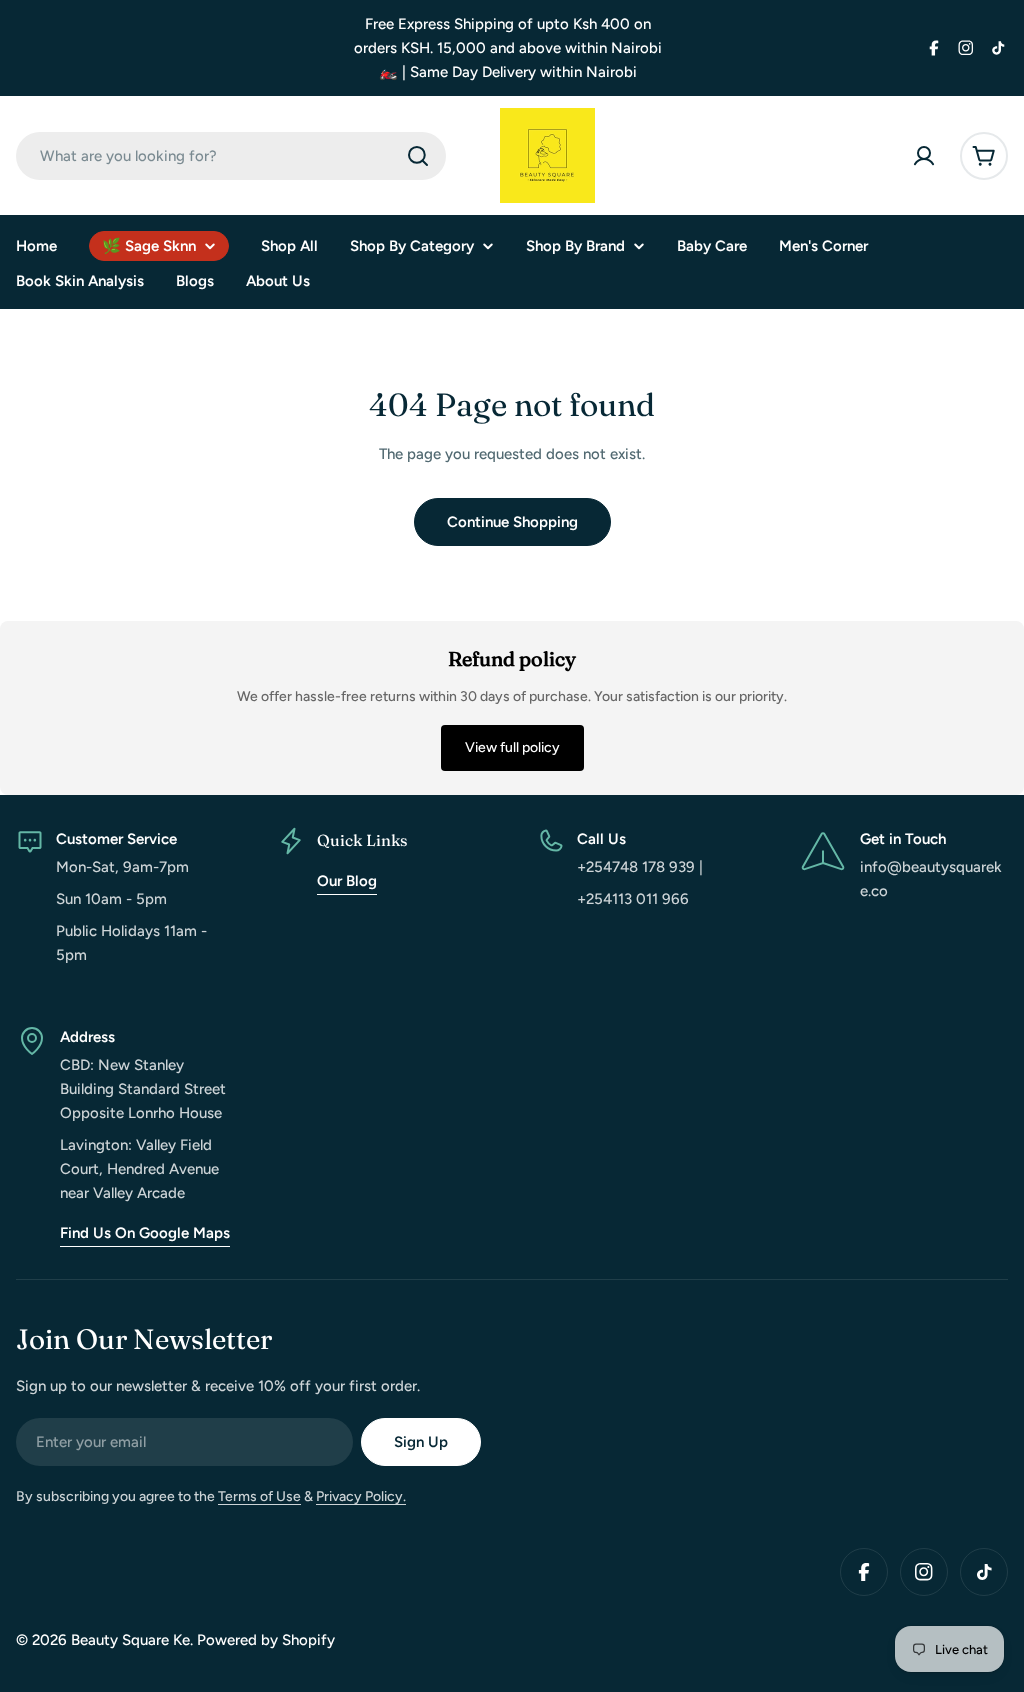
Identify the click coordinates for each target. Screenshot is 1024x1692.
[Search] (418, 156)
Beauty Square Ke (130, 1640)
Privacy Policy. (361, 1496)
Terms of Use (259, 1496)
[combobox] (231, 156)
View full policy (512, 747)
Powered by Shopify (266, 1640)
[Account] (924, 156)
